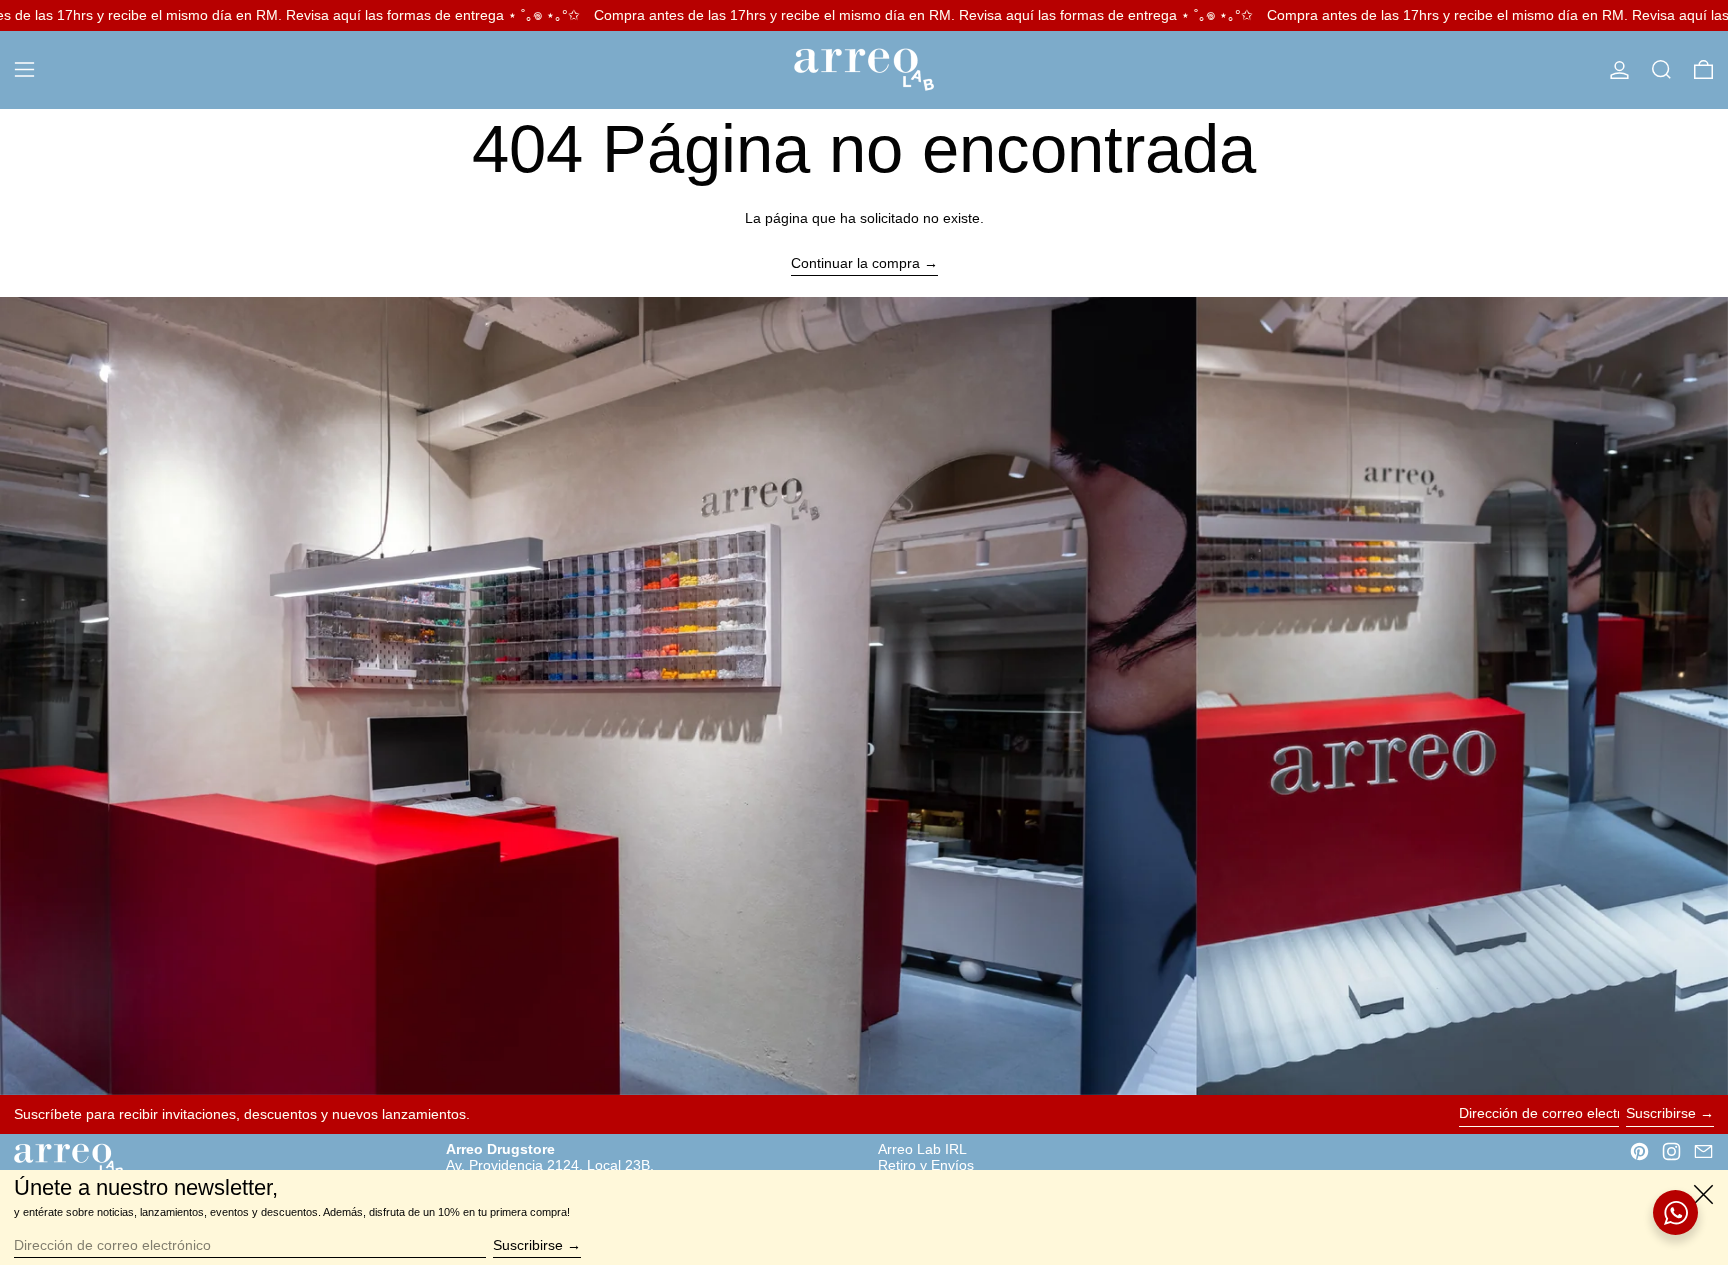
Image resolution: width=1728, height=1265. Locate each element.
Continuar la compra (855, 263)
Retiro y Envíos (926, 1165)
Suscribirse (1661, 1113)
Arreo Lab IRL (922, 1149)
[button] (1661, 69)
